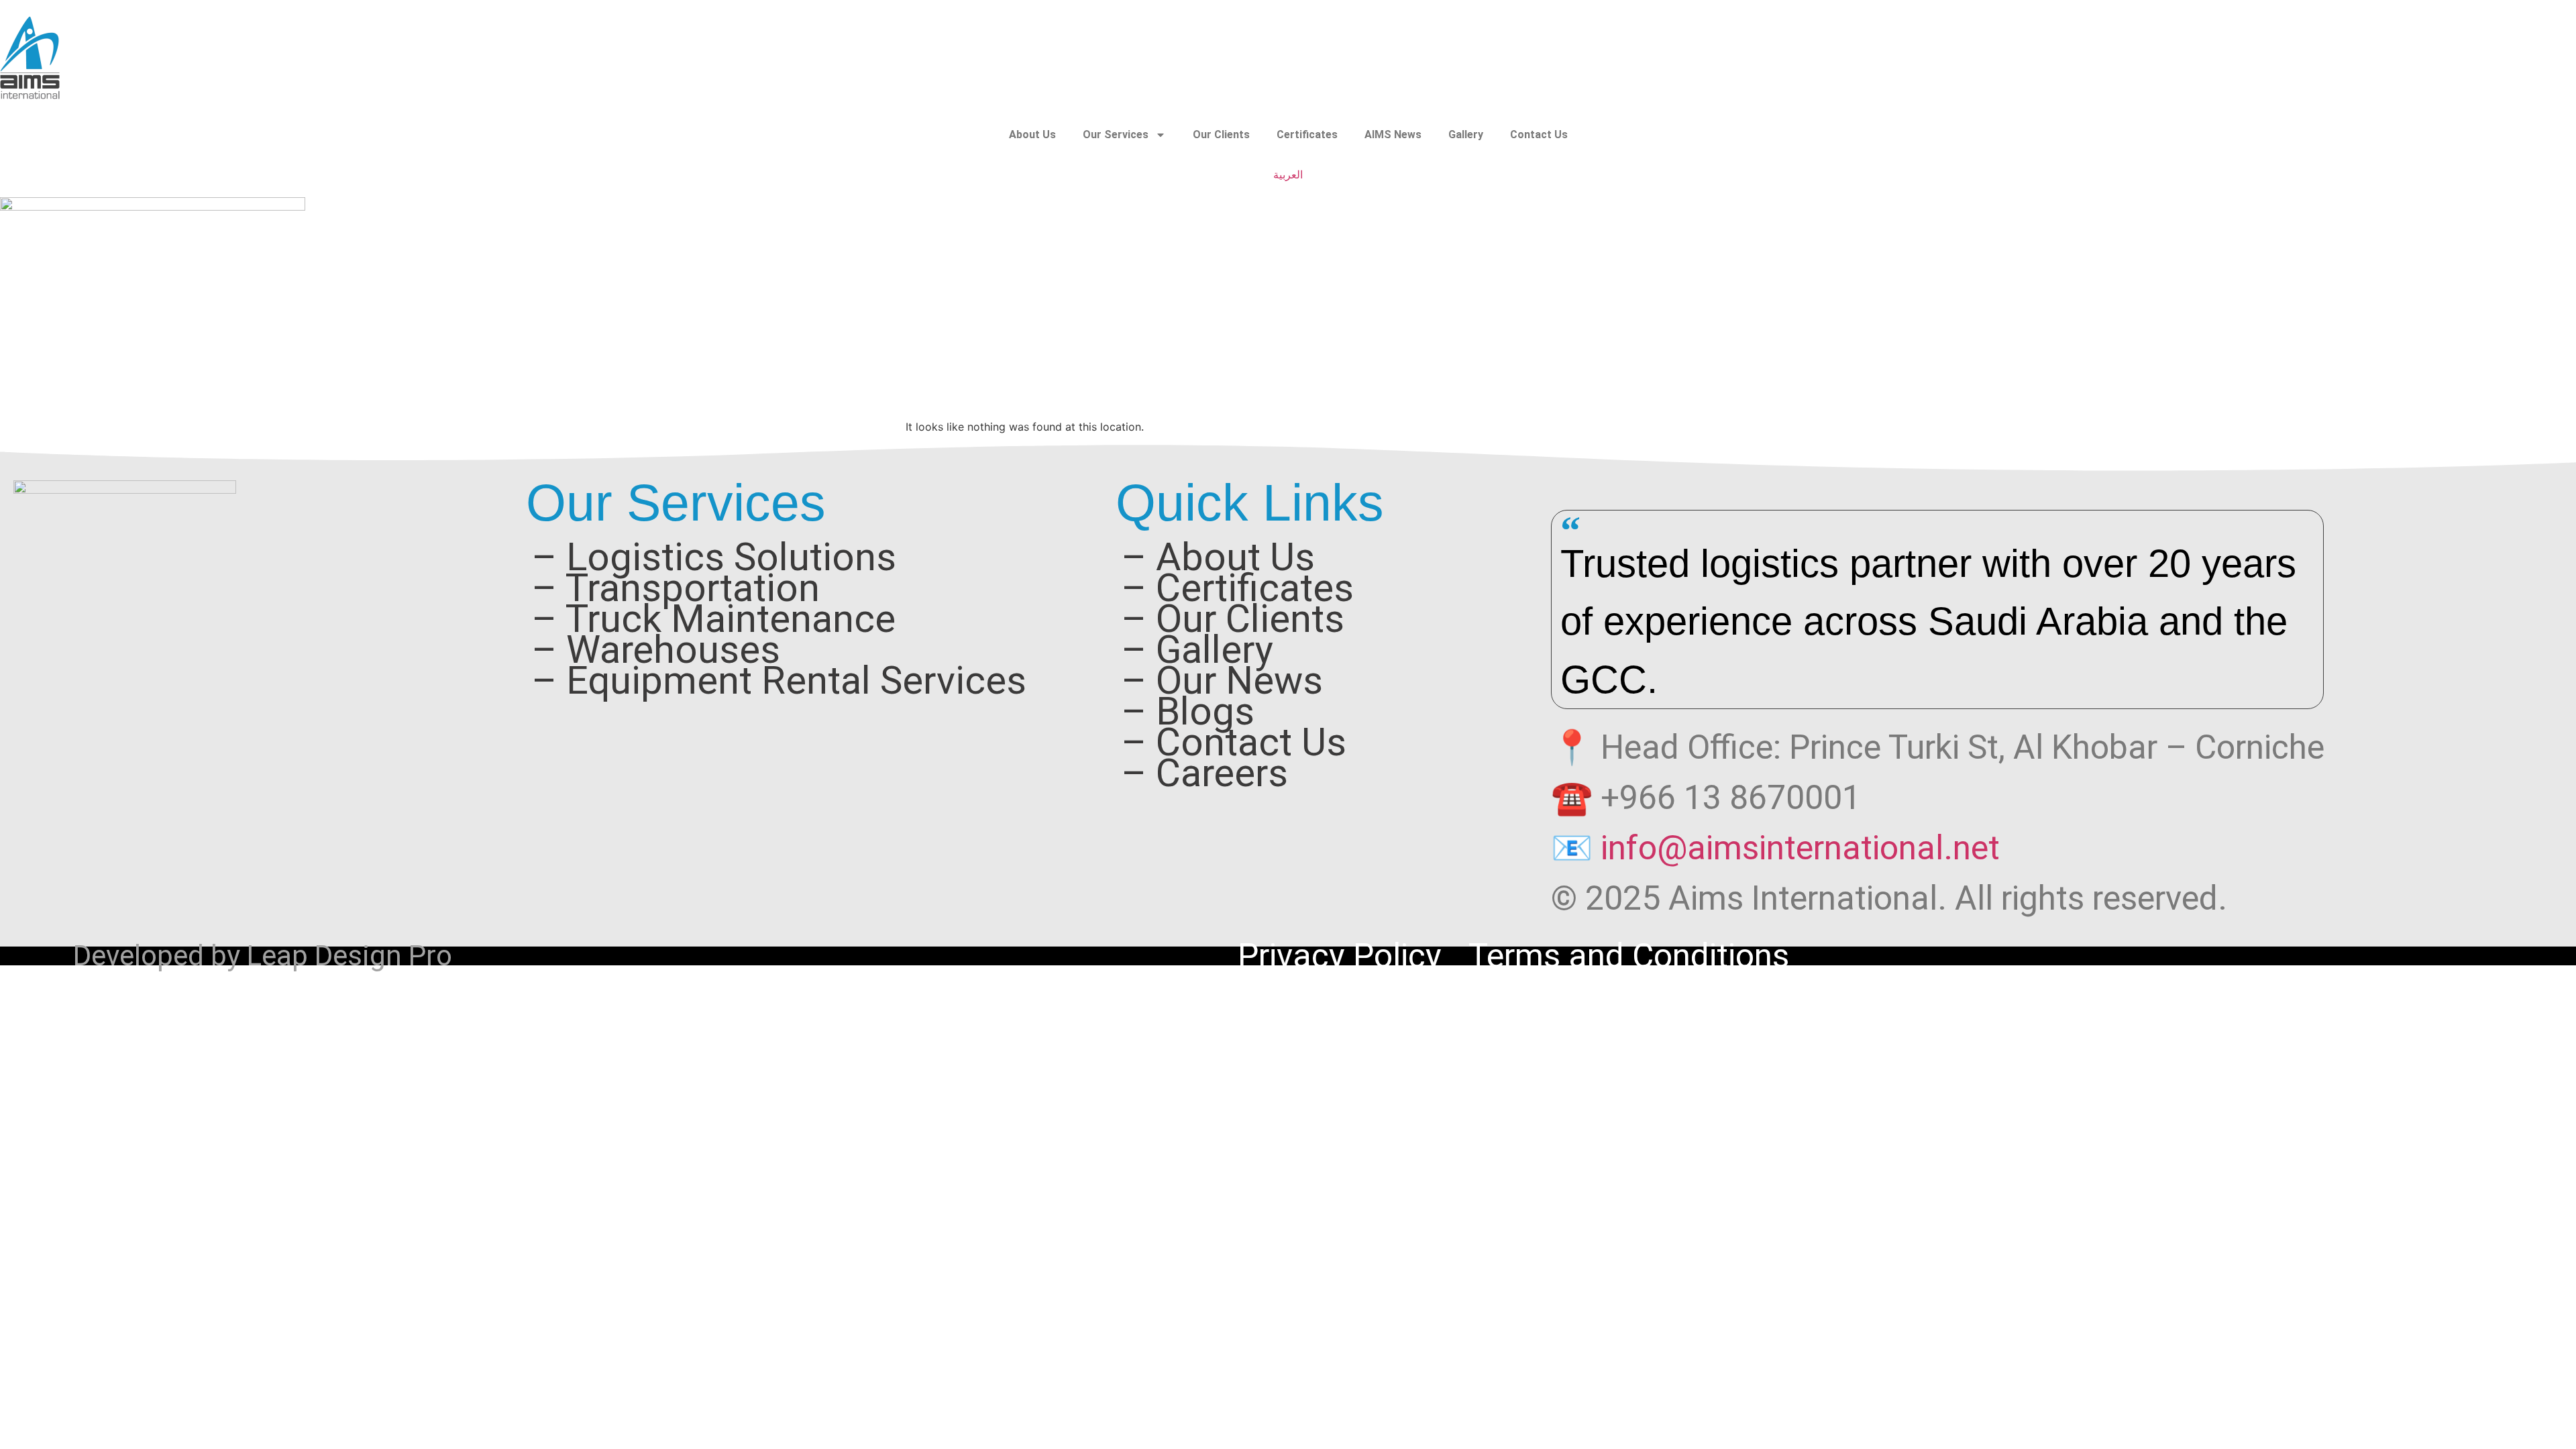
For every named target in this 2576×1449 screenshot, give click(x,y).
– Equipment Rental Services (779, 681)
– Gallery (1197, 650)
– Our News (1222, 681)
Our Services (1116, 135)
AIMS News (1393, 135)
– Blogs (1188, 712)
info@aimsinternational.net (1800, 848)
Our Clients (1221, 135)
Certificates (1307, 135)
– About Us (1218, 557)
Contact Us (1539, 135)
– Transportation (676, 588)
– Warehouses (656, 650)
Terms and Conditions (1629, 956)
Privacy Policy (1340, 956)
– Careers (1204, 773)
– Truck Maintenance (713, 619)
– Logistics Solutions (714, 557)
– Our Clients (1233, 619)
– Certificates (1237, 588)
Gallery (1466, 135)
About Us (1032, 135)
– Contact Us (1234, 743)
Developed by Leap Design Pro (263, 956)
